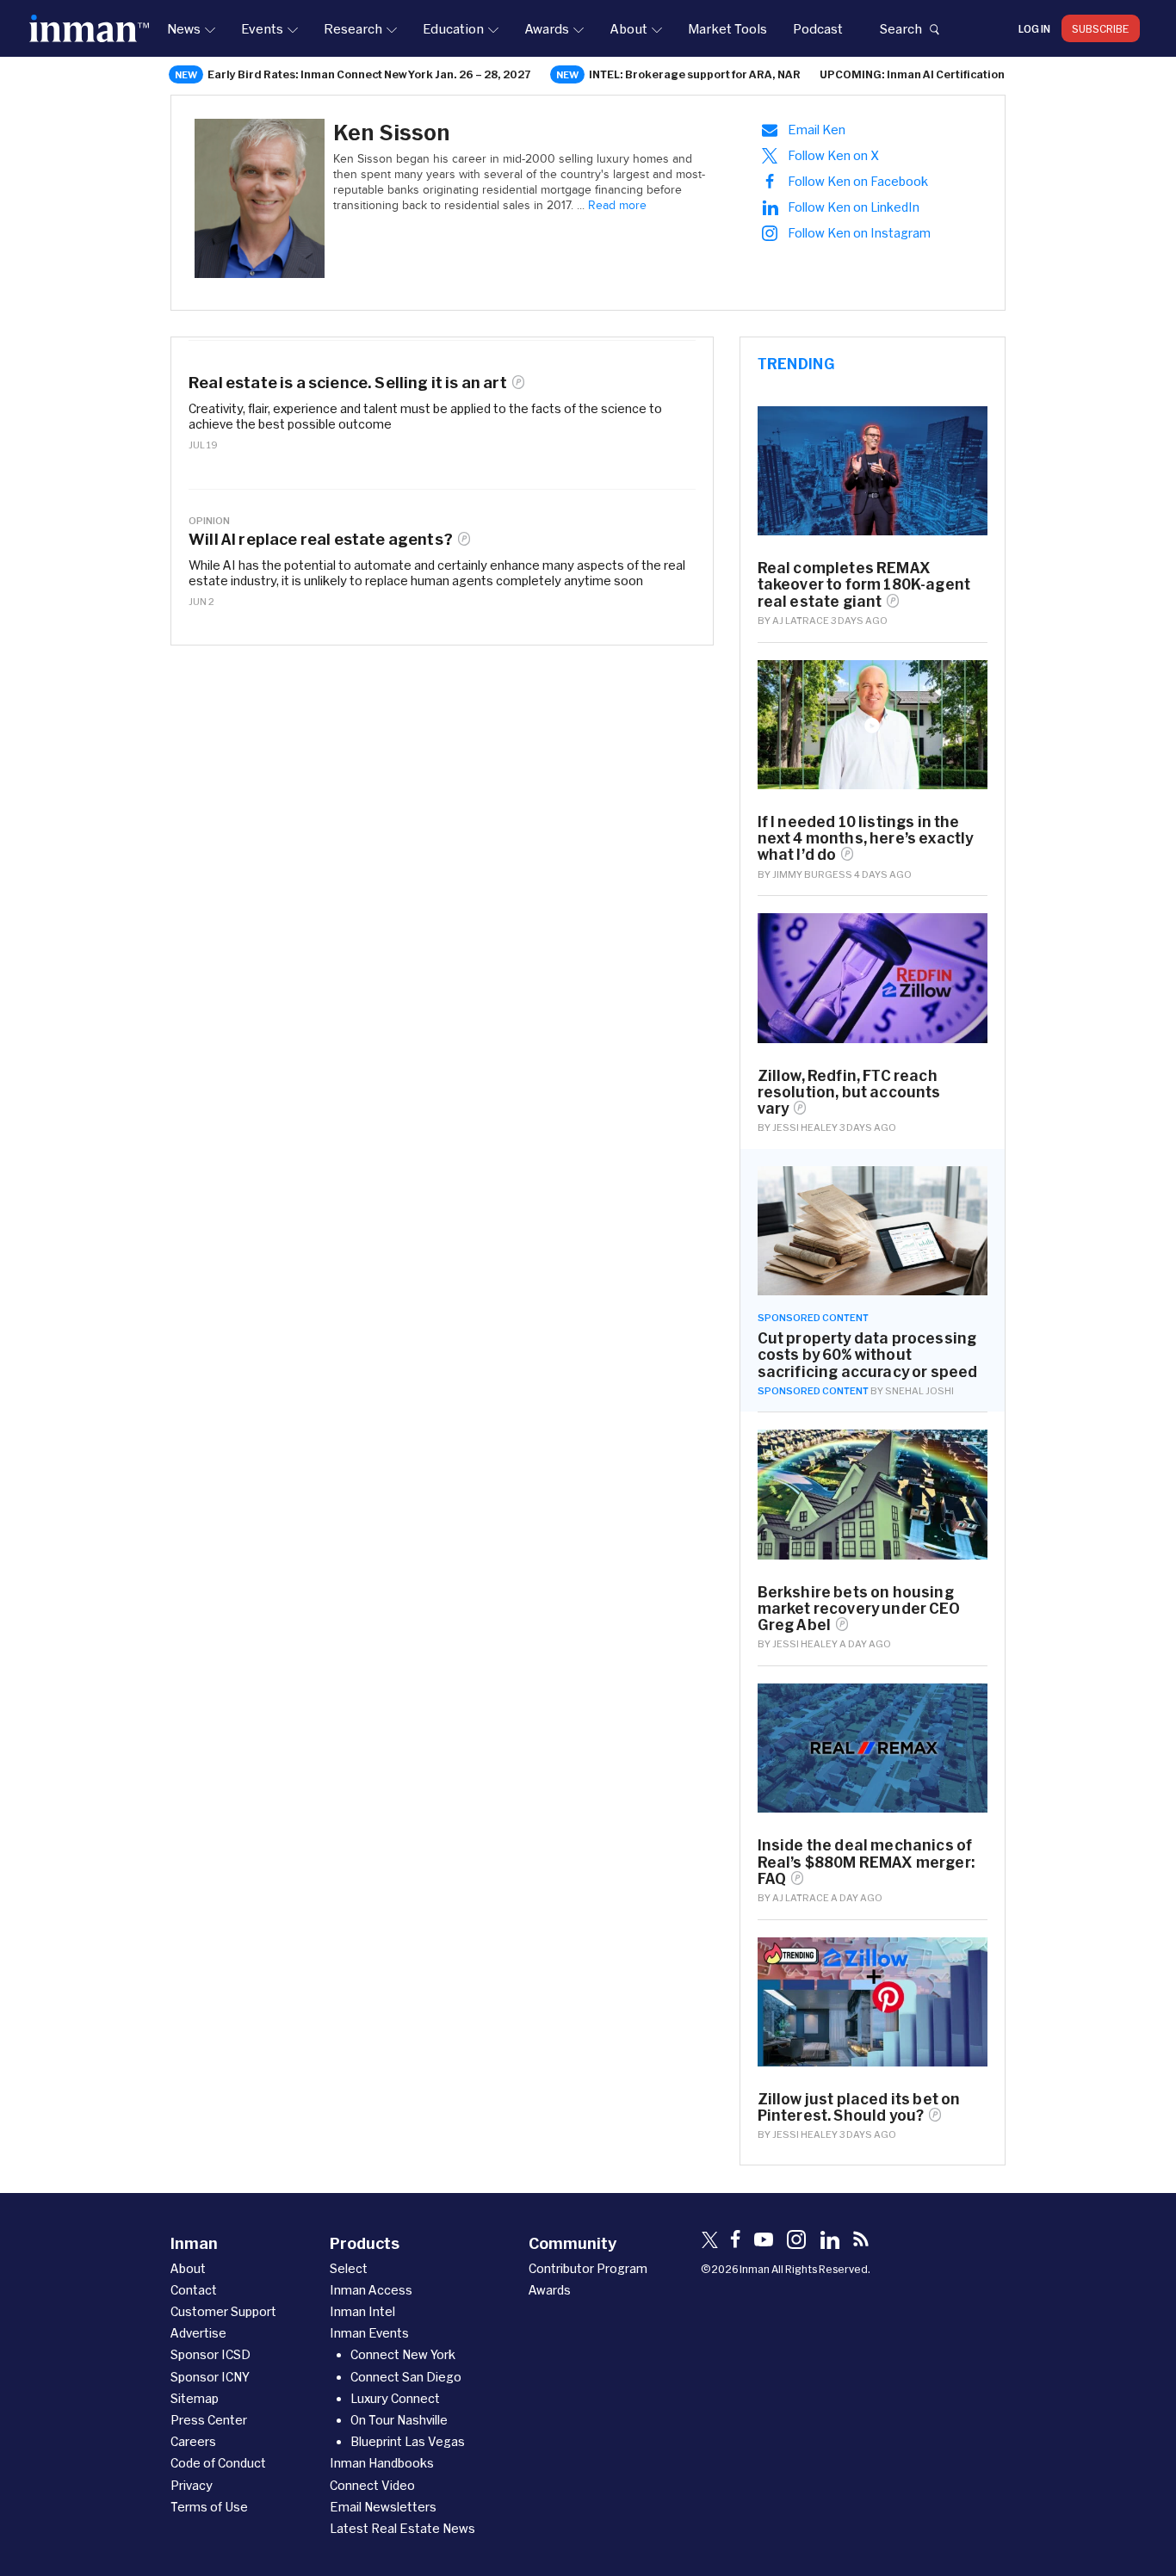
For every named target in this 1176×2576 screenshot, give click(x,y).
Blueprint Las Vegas (408, 2441)
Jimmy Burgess (812, 874)
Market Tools (727, 28)
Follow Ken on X (833, 155)
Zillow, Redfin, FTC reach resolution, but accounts (849, 1092)
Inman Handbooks (382, 2463)
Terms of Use (209, 2507)
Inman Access (371, 2290)
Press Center (209, 2420)
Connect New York (403, 2354)
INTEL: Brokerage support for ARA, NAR (695, 74)
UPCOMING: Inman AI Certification (912, 74)
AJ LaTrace (801, 620)
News (184, 28)
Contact (194, 2290)
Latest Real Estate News (402, 2528)
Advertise (198, 2333)
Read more (617, 206)
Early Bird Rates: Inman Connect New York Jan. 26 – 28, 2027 (369, 74)
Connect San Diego (406, 2377)
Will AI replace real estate (321, 539)
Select (349, 2268)
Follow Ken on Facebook (858, 181)
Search (901, 28)
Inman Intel (362, 2311)
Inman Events (369, 2333)
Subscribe (1101, 28)
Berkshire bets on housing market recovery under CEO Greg (859, 1608)
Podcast (818, 28)
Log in (1034, 28)
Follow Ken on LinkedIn (854, 207)
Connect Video (372, 2485)
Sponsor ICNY (210, 2377)
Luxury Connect (395, 2398)
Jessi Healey (805, 1127)
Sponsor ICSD (210, 2354)
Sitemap (195, 2398)
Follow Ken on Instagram (859, 233)
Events (262, 28)
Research (353, 28)
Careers (193, 2441)
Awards (547, 28)
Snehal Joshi (919, 1390)
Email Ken (817, 130)
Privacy (192, 2485)
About (628, 28)
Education (453, 28)
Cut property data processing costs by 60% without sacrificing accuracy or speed (868, 1354)
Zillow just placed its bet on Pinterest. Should (859, 2107)
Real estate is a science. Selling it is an (348, 383)
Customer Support (223, 2311)
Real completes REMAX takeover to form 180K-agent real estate (864, 584)
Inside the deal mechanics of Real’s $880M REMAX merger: (866, 1861)
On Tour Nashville (399, 2420)
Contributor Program (588, 2268)
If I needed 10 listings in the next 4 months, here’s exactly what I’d (866, 838)
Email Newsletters (383, 2507)
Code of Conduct (218, 2463)
